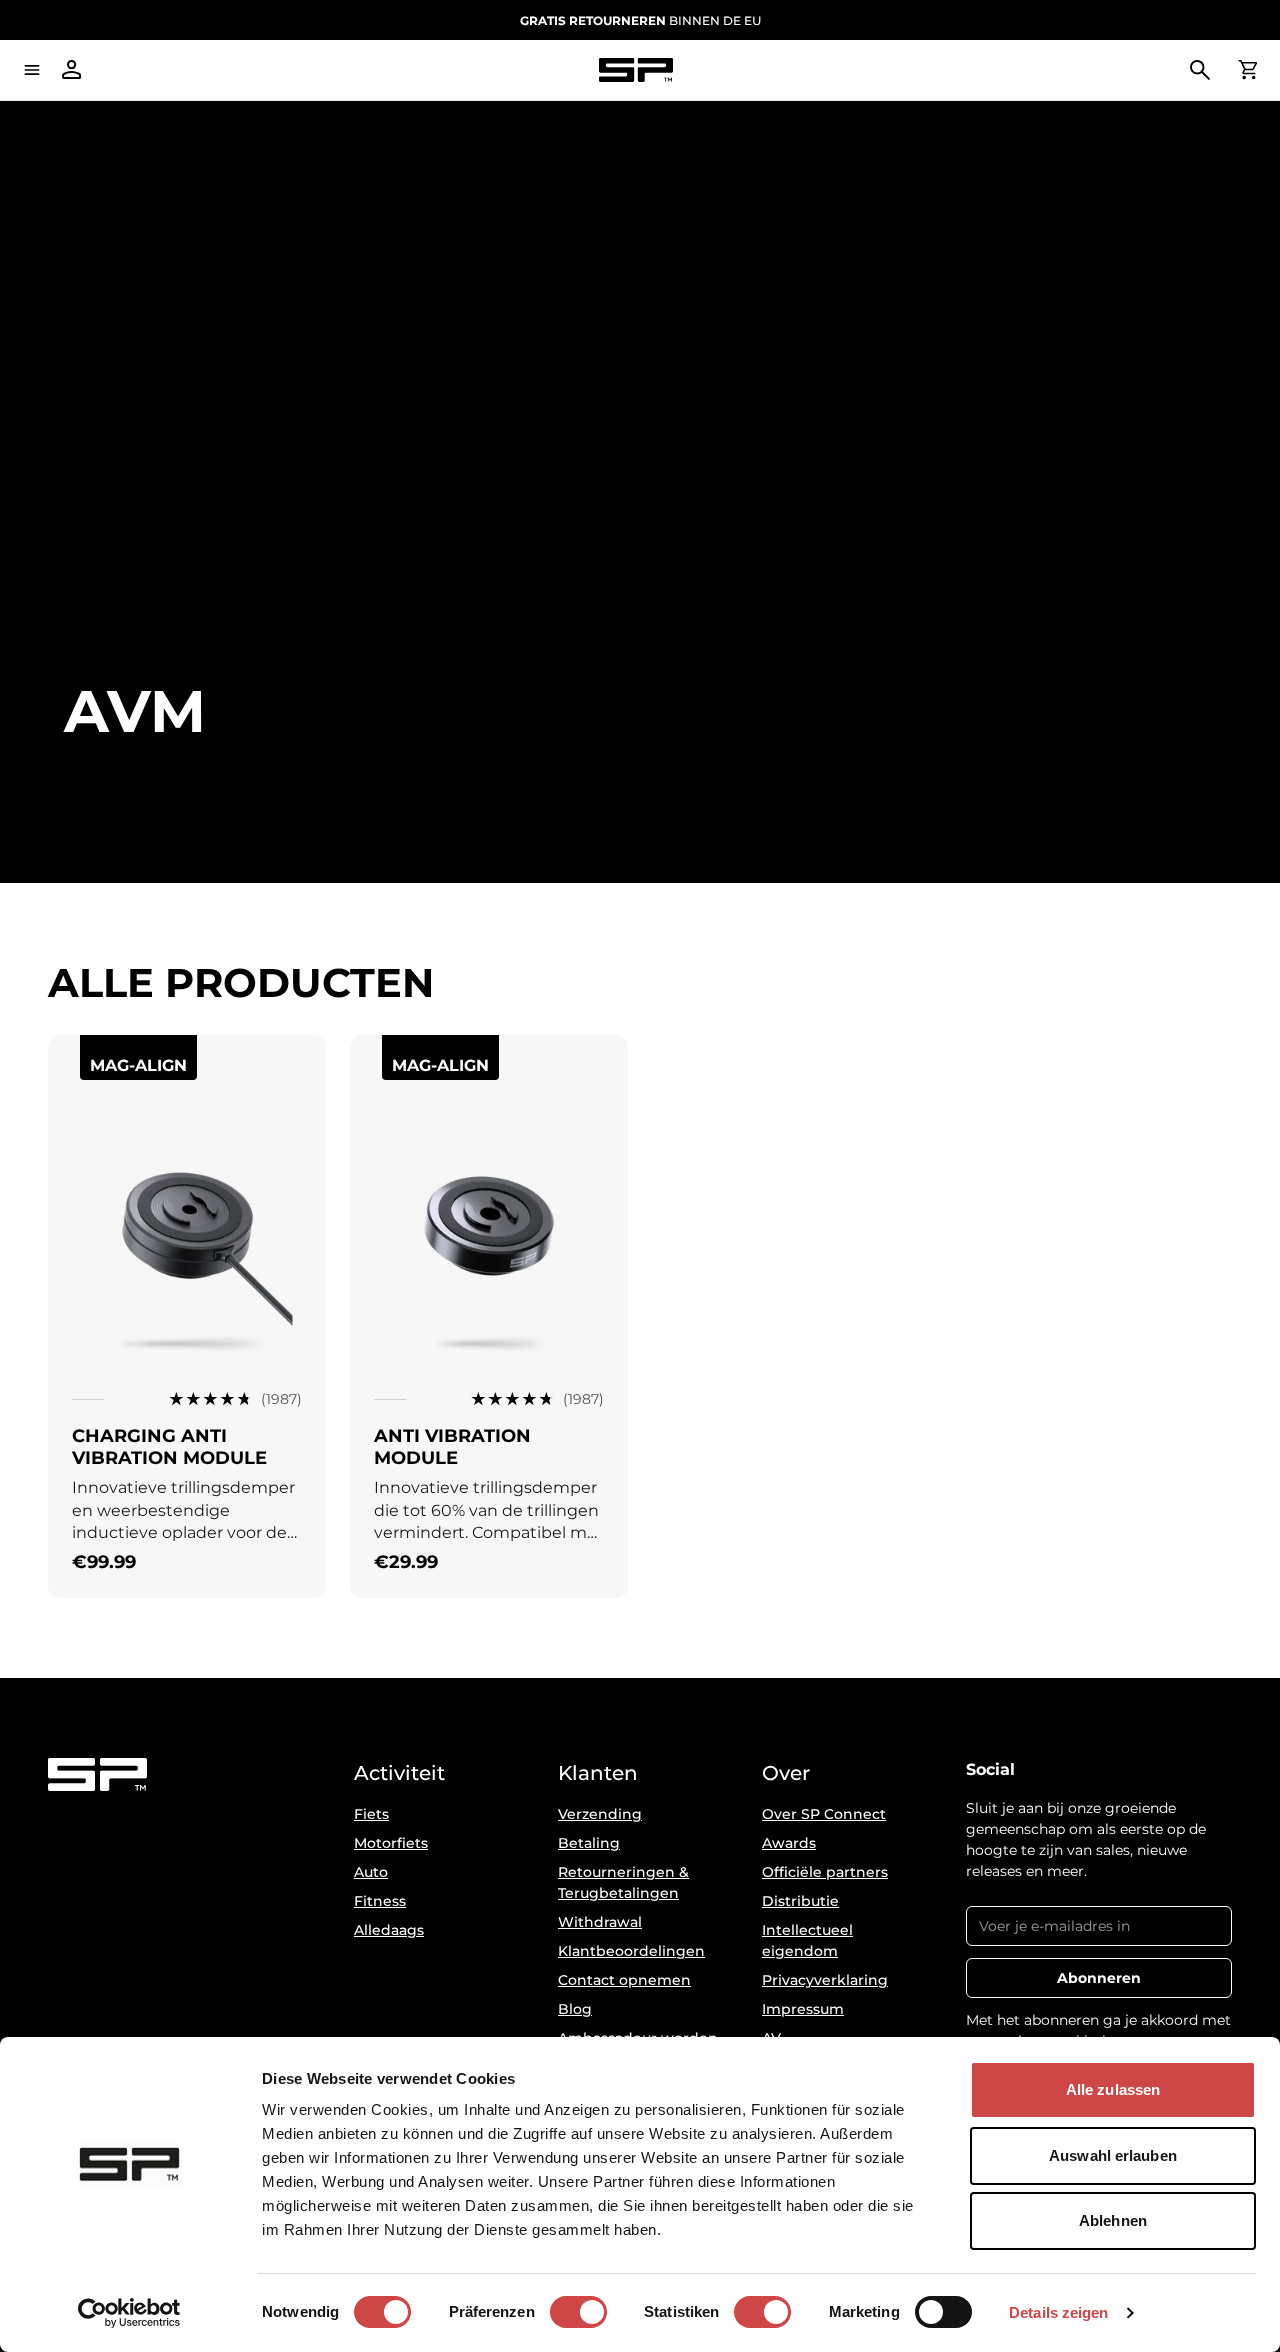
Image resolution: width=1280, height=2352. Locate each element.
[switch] (578, 2312)
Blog (575, 2009)
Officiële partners (825, 1872)
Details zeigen (1058, 2312)
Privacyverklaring (825, 1980)
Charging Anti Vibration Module (169, 1447)
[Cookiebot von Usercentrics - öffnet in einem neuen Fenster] (129, 2313)
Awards (789, 1843)
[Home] (636, 70)
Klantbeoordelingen (631, 1951)
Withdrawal (600, 1922)
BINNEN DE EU (640, 20)
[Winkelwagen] (1248, 70)
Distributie (800, 1901)
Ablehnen (1113, 2220)
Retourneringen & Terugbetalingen (623, 1882)
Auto (371, 1872)
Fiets (371, 1814)
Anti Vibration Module (452, 1447)
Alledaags (389, 1930)
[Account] (72, 70)
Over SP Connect (824, 1814)
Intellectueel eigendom (807, 1940)
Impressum (803, 2009)
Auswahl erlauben (1113, 2155)
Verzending (600, 1814)
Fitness (380, 1901)
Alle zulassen (1113, 2089)
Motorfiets (391, 1843)
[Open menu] (32, 70)
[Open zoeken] (1200, 70)
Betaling (589, 1843)
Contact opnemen (624, 1980)
